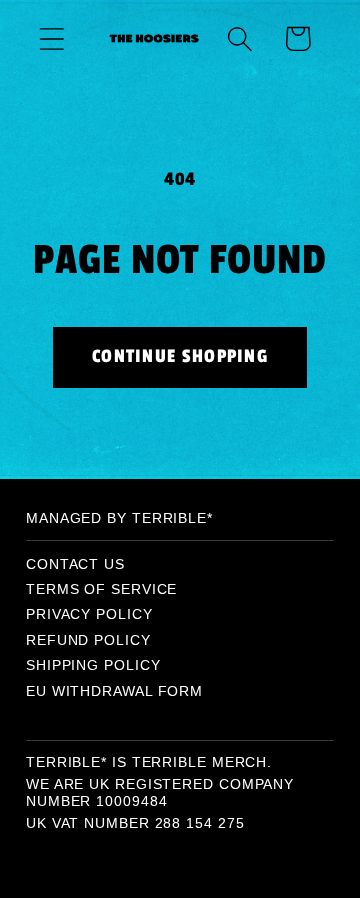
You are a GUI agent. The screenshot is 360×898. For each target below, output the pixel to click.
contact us (75, 564)
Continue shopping (180, 356)
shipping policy (93, 665)
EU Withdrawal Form (114, 691)
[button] (51, 38)
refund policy (88, 640)
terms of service (101, 589)
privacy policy (89, 614)
